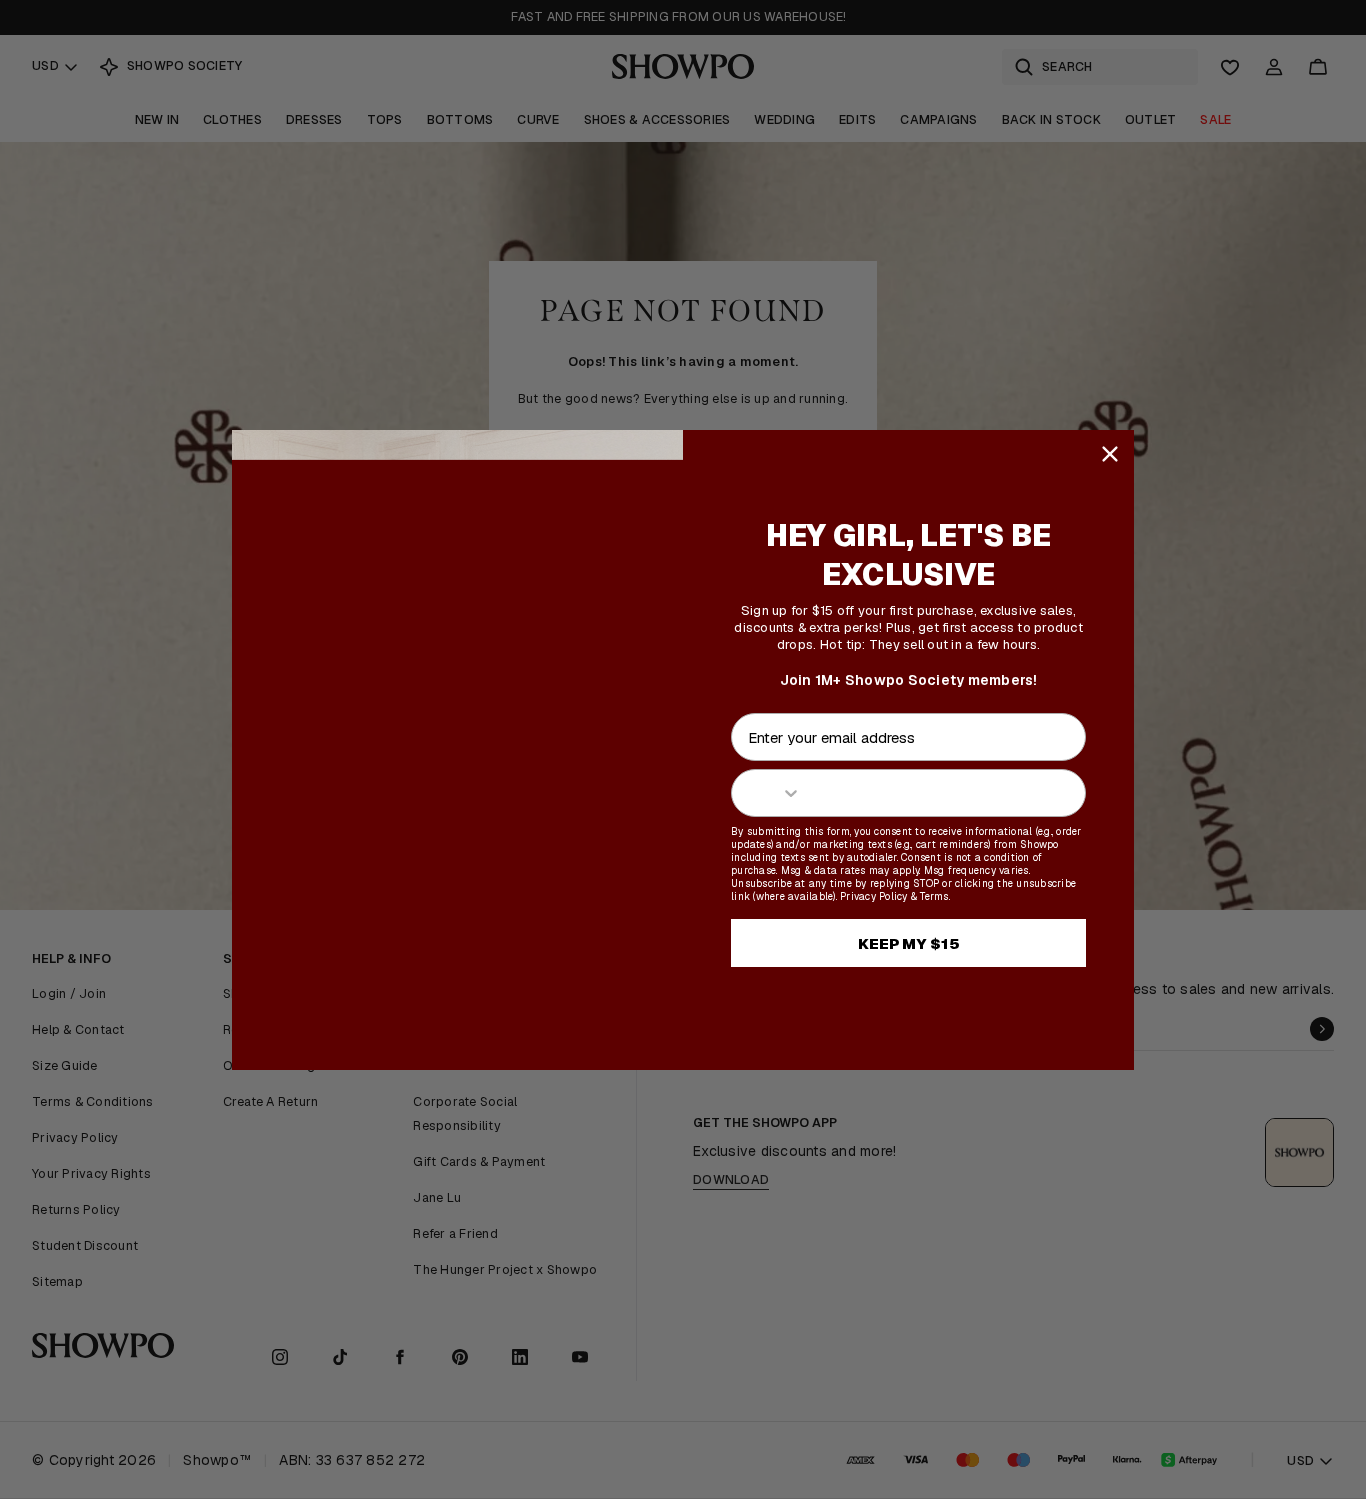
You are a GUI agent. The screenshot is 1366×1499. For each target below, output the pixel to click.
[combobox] (767, 793)
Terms (934, 896)
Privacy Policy (874, 896)
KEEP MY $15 (909, 943)
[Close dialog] (1110, 454)
